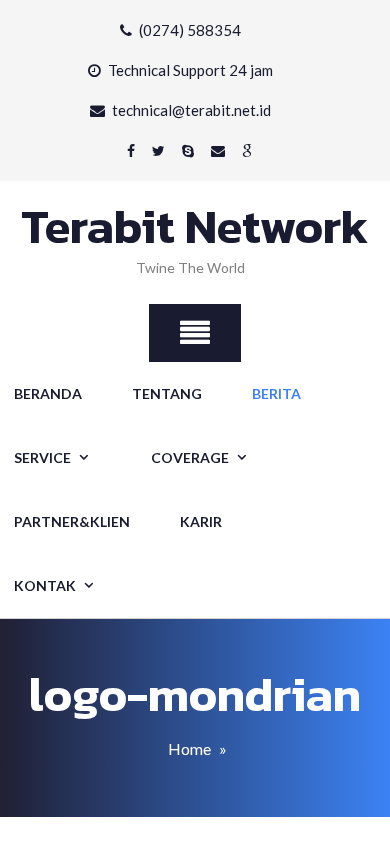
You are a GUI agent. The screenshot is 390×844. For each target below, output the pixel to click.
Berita (276, 393)
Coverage (190, 457)
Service (42, 457)
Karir (201, 521)
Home (189, 748)
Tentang (167, 393)
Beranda (48, 393)
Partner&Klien (72, 521)
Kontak (45, 585)
